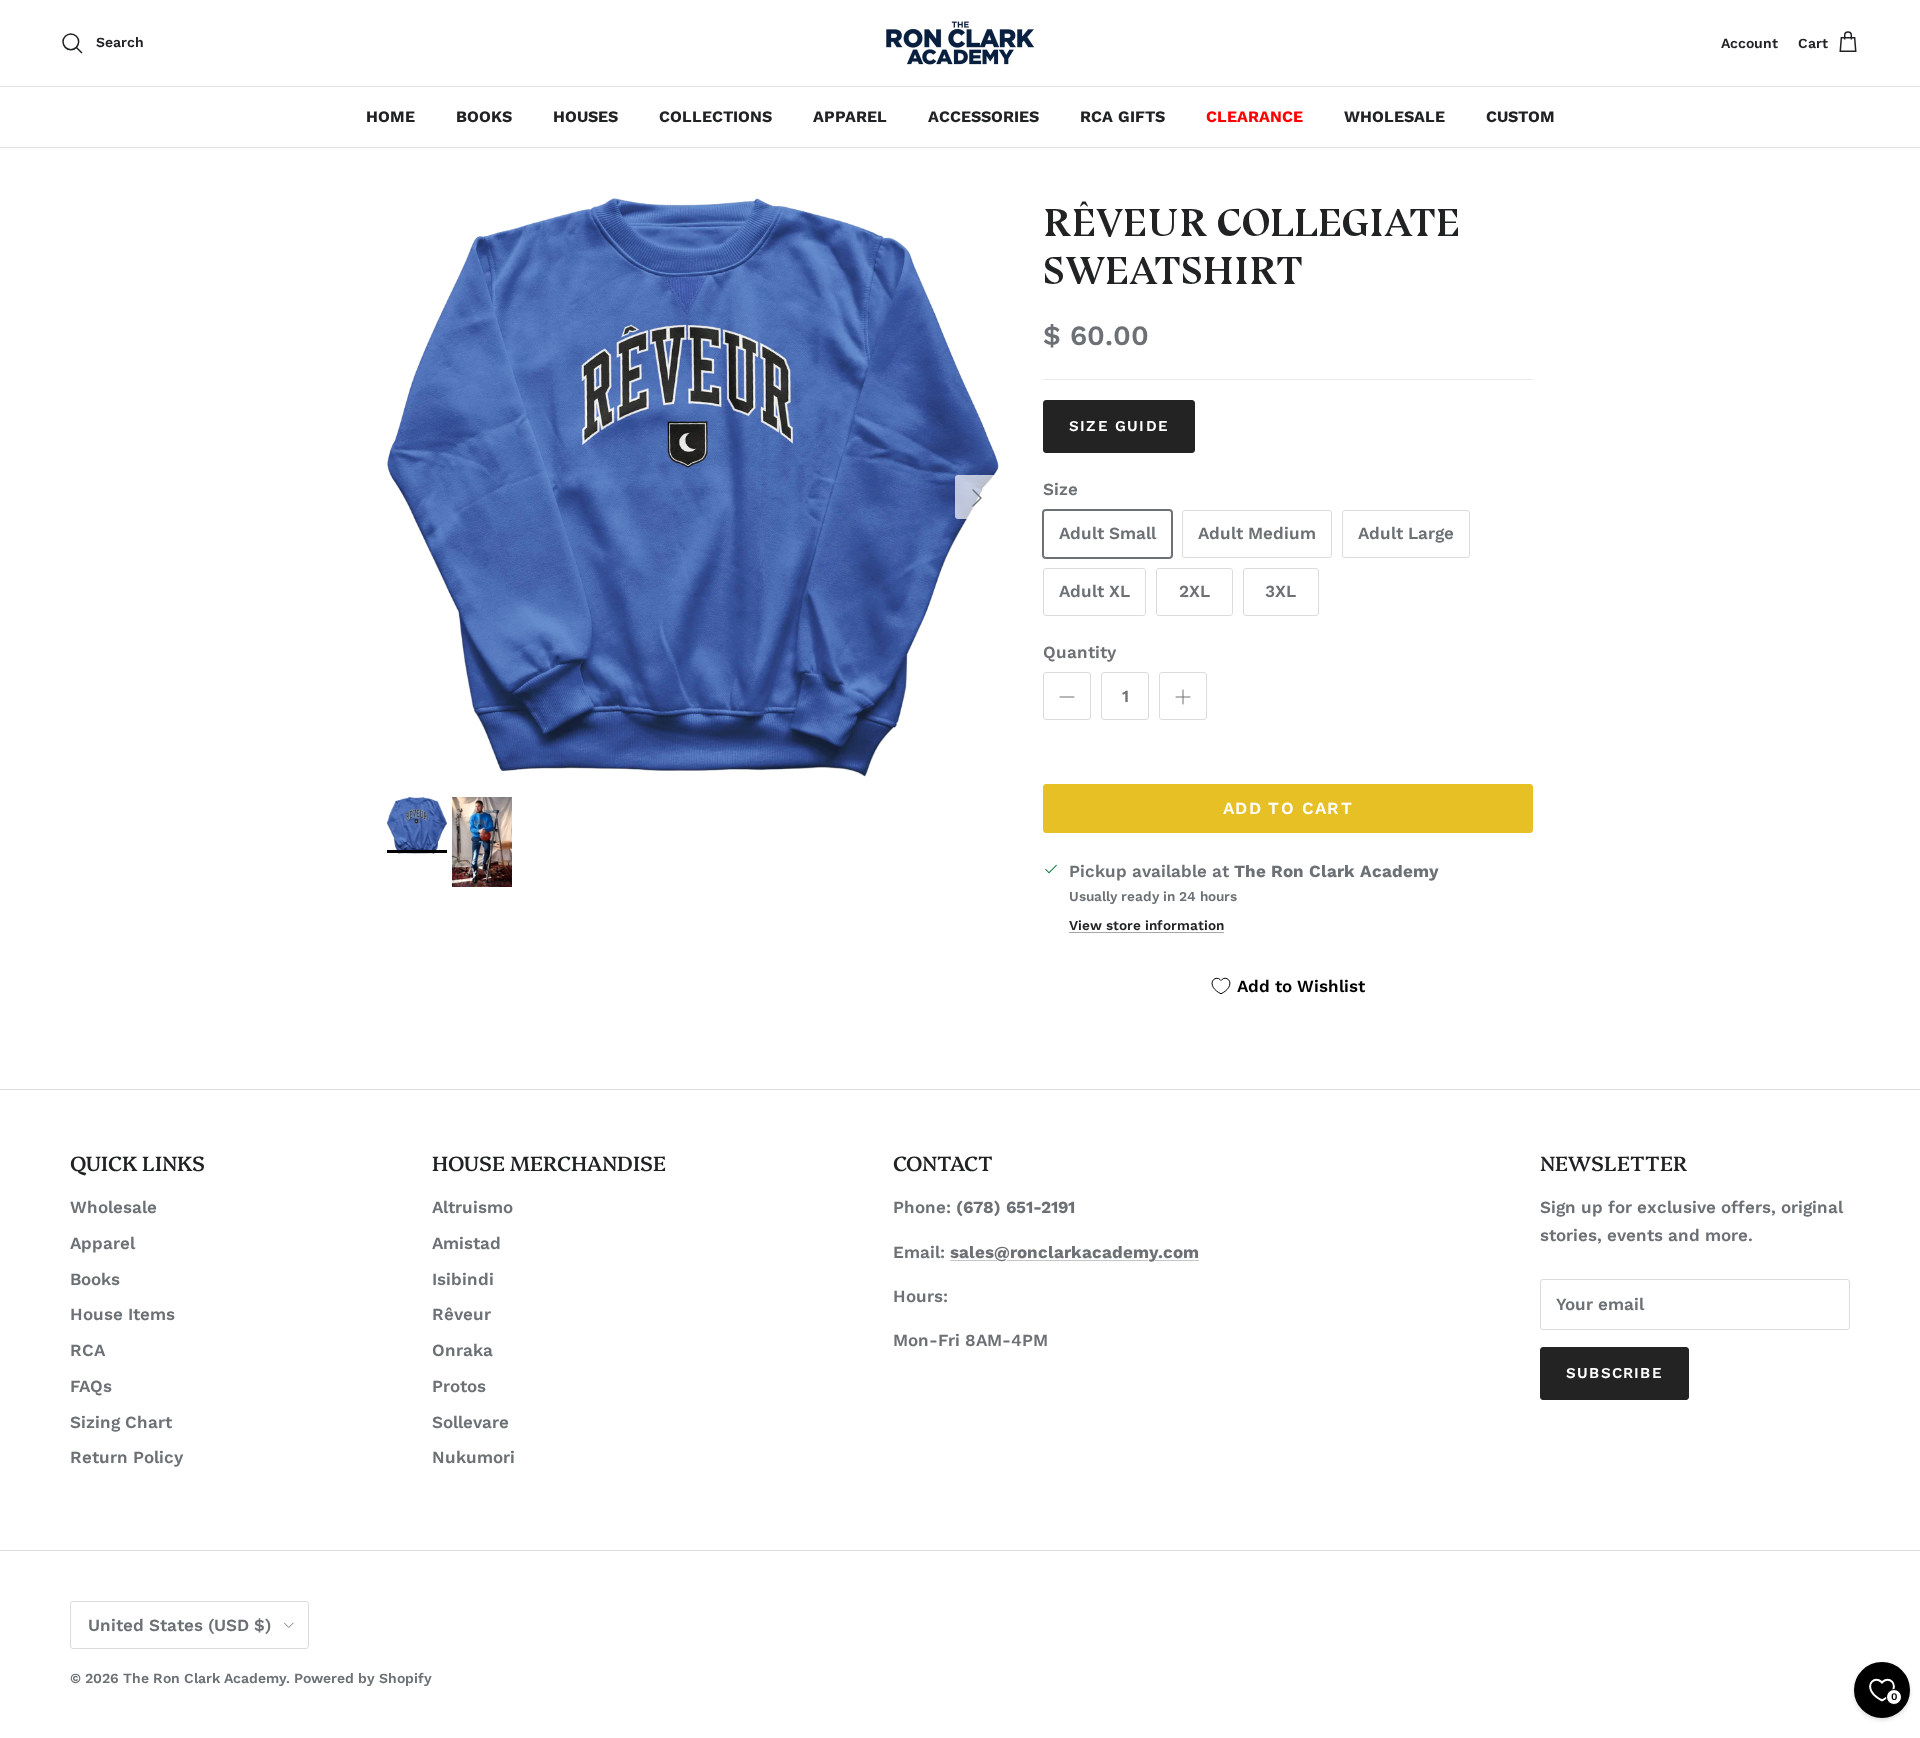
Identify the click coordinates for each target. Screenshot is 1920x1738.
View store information (1146, 925)
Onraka (462, 1350)
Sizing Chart (121, 1422)
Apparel (102, 1243)
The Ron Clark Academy (204, 1678)
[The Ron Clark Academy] (960, 43)
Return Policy (126, 1457)
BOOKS (484, 116)
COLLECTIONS (715, 116)
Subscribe (1614, 1373)
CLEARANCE (1254, 116)
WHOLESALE (1394, 116)
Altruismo (472, 1207)
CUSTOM (1520, 116)
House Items (122, 1314)
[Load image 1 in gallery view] (693, 487)
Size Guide (1119, 426)
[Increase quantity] (1183, 696)
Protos (459, 1386)
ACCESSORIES (983, 116)
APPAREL (850, 116)
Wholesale (113, 1207)
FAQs (91, 1386)
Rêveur (461, 1314)
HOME (390, 116)
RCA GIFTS (1122, 116)
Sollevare (470, 1422)
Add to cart (1288, 808)
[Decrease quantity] (1067, 696)
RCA (87, 1350)
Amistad (466, 1243)
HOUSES (585, 116)
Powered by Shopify (363, 1678)
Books (95, 1279)
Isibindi (463, 1279)
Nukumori (473, 1457)
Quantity (1079, 652)
